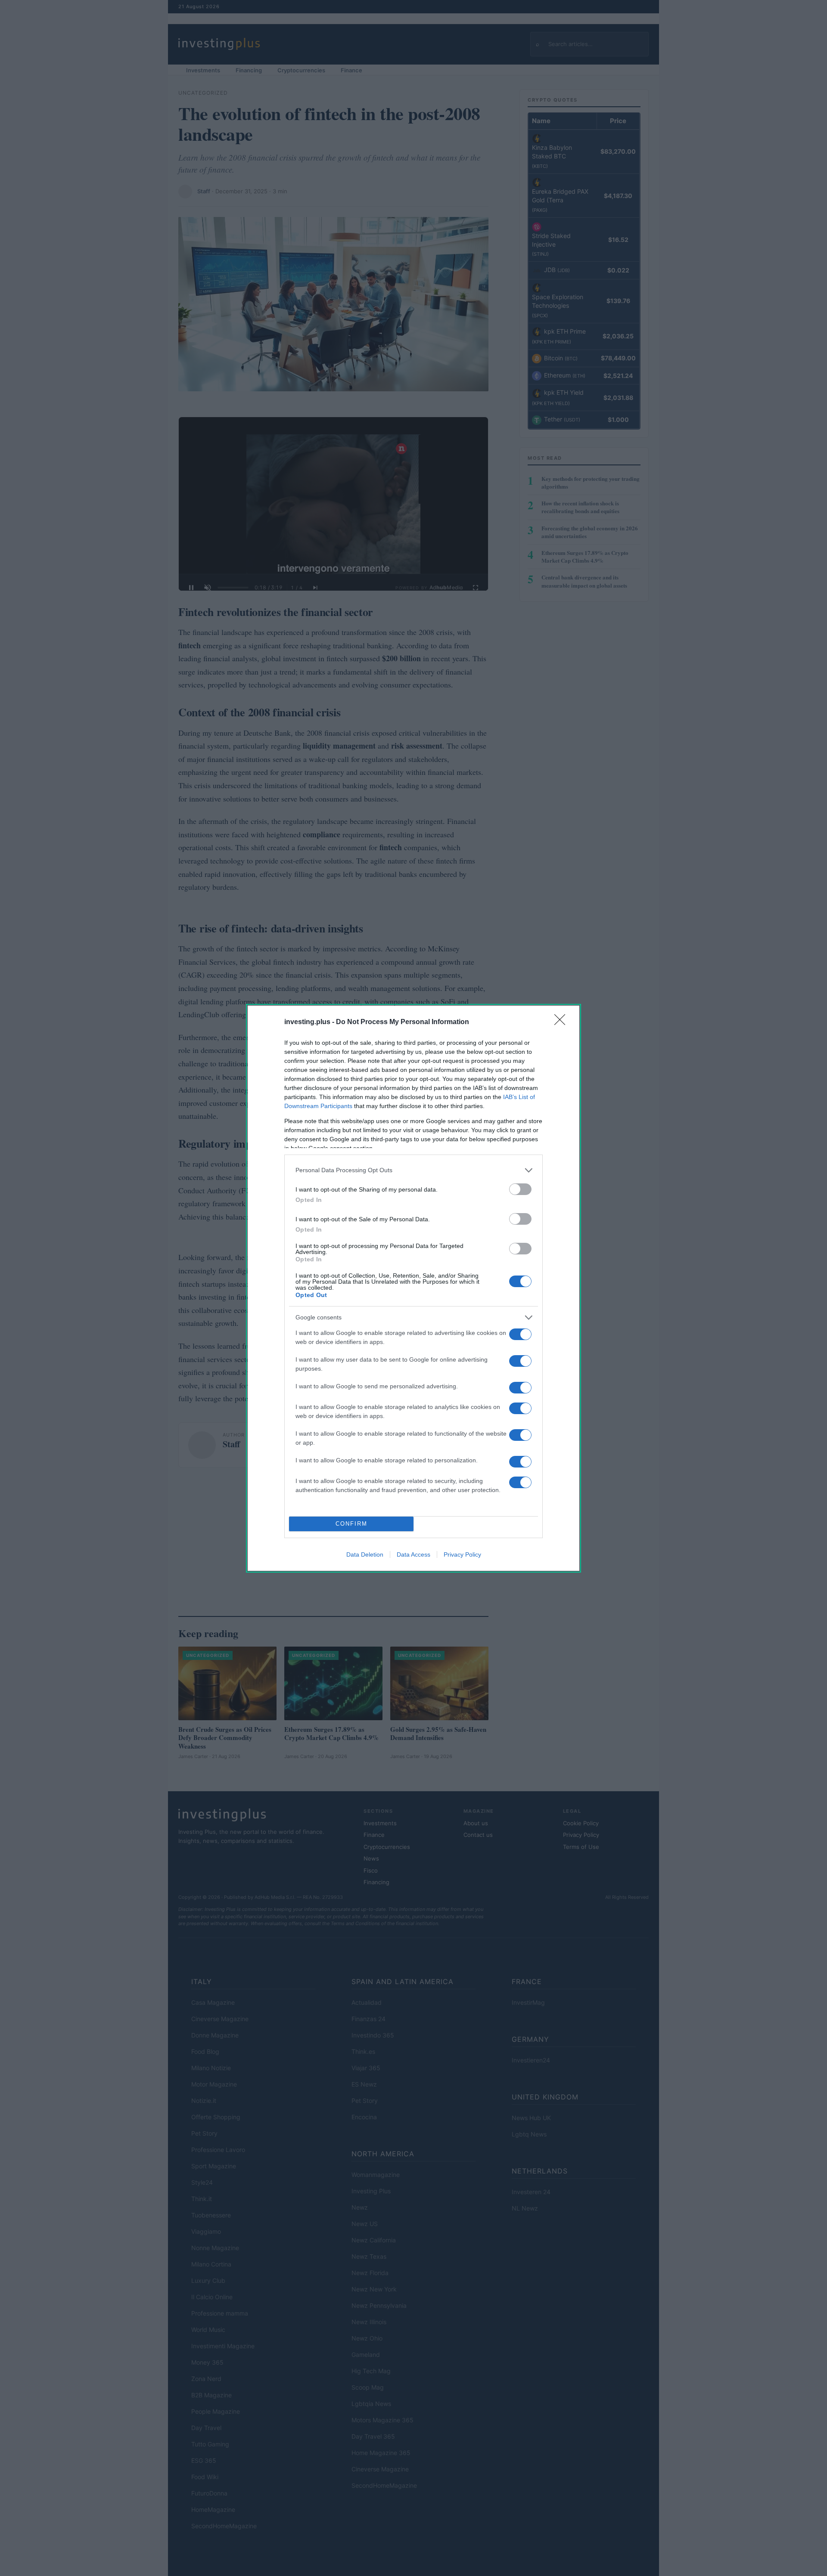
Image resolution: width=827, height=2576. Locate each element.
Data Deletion (365, 1554)
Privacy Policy (462, 1554)
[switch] (520, 1189)
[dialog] (413, 1288)
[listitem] (413, 1170)
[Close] (563, 1022)
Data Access (413, 1554)
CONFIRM (351, 1524)
